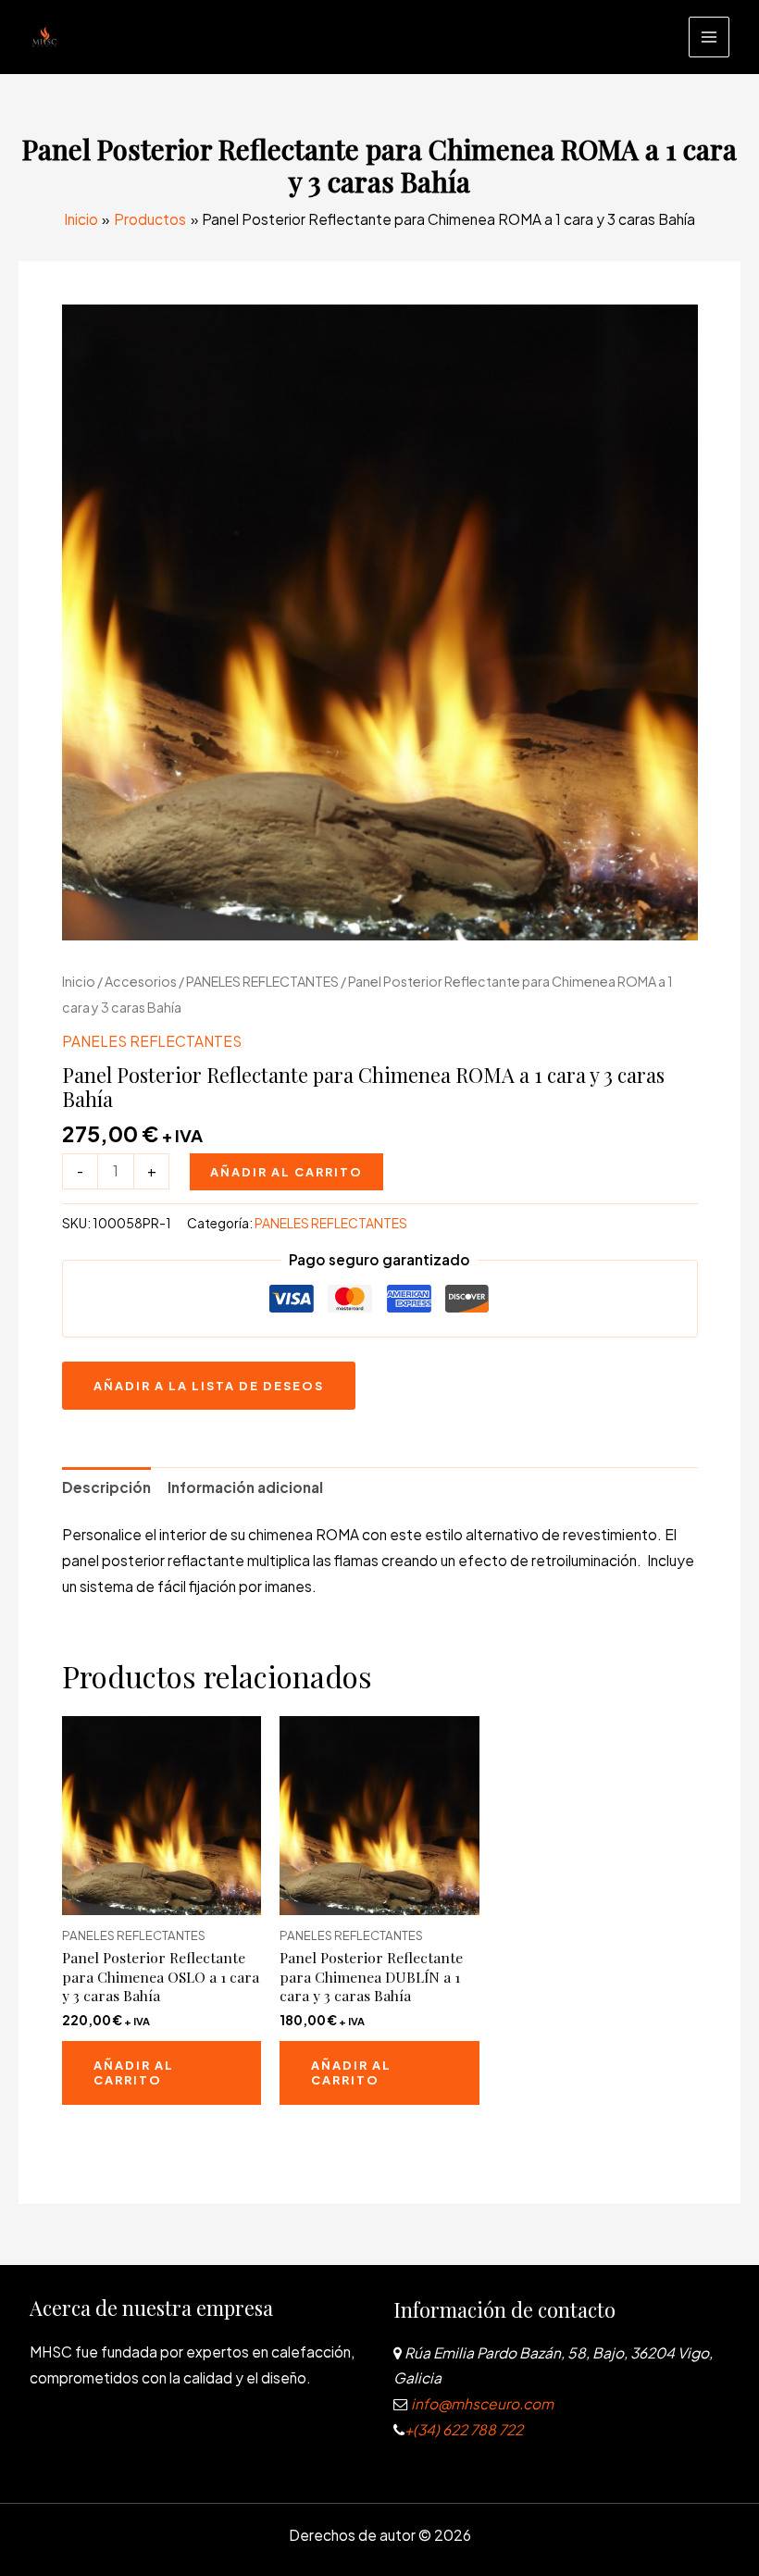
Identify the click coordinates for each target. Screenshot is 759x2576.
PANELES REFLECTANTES (262, 981)
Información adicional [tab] (245, 1487)
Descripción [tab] (106, 1487)
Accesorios (141, 981)
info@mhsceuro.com (481, 2403)
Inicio (79, 981)
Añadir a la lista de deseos (209, 1386)
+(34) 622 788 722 (464, 2429)
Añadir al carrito (286, 1172)
